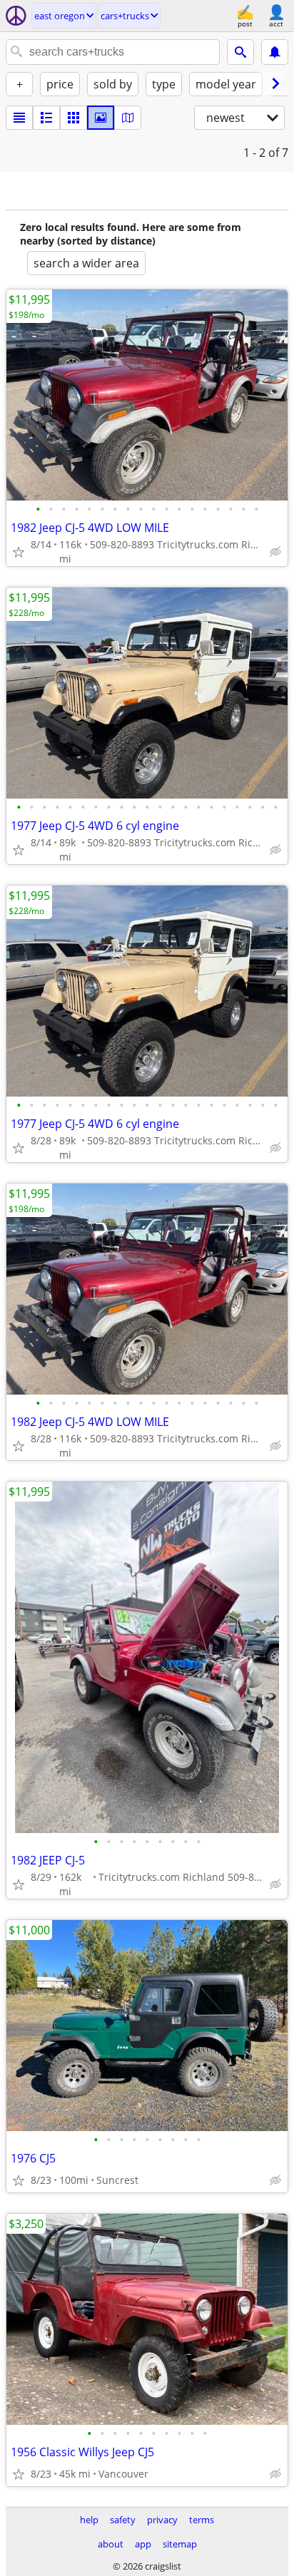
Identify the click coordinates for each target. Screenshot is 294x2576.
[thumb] (46, 118)
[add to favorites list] (19, 552)
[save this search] (275, 52)
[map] (128, 118)
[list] (19, 118)
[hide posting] (275, 552)
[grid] (73, 118)
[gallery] (101, 118)
